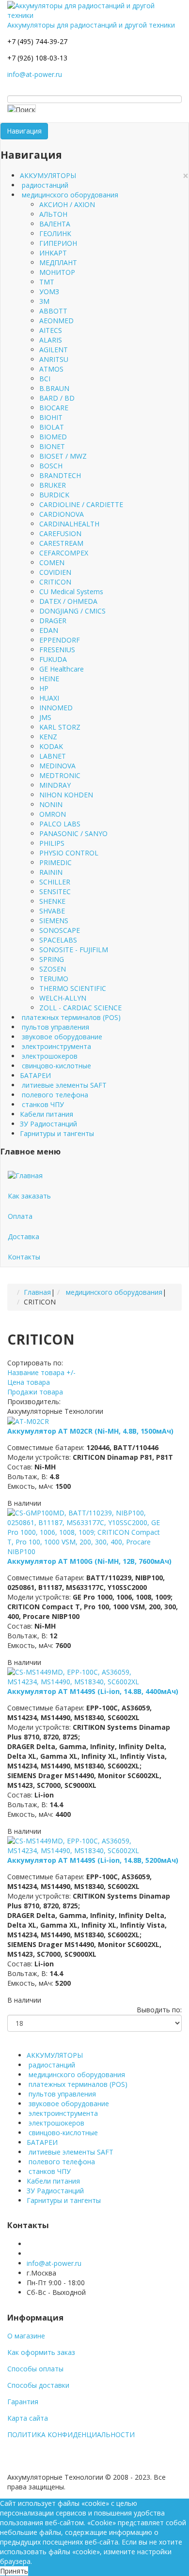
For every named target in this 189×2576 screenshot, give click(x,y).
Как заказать (29, 1196)
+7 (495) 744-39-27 (37, 41)
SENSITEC (55, 891)
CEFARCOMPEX (64, 553)
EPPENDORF (60, 640)
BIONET (52, 446)
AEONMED (56, 321)
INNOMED (56, 708)
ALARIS (51, 340)
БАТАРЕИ (35, 1075)
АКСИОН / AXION (67, 204)
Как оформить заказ (41, 2352)
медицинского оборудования (69, 195)
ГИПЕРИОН (58, 243)
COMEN (52, 562)
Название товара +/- (41, 1372)
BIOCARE (54, 408)
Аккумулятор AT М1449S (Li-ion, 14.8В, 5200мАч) (93, 1860)
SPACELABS (58, 940)
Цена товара (29, 1382)
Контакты (24, 1257)
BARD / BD (57, 398)
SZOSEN (53, 969)
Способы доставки (38, 2385)
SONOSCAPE (60, 930)
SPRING (52, 959)
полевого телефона (54, 1095)
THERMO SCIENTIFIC (73, 988)
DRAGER (53, 621)
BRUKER (53, 485)
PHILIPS (52, 843)
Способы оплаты (35, 2369)
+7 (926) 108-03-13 (37, 58)
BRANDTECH (60, 475)
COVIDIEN (55, 572)
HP (44, 688)
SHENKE (52, 901)
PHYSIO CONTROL (69, 853)
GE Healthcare (62, 669)
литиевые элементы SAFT (63, 1085)
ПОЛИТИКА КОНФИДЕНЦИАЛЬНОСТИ (71, 2434)
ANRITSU (54, 359)
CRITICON (55, 582)
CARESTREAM (61, 543)
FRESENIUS (57, 650)
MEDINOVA (57, 766)
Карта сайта (28, 2418)
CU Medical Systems (71, 592)
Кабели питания (47, 1114)
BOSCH (51, 466)
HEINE (49, 679)
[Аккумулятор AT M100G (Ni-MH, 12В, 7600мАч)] (86, 1532)
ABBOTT (53, 311)
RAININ (51, 872)
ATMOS (51, 369)
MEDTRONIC (60, 775)
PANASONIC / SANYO (73, 833)
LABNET (53, 756)
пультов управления (55, 1027)
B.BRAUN (54, 388)
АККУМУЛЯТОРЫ (48, 175)
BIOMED (53, 437)
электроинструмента (55, 1046)
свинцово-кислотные (55, 1066)
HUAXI (49, 698)
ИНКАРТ (53, 253)
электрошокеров (49, 1056)
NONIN (51, 804)
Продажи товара (35, 1392)
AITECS (51, 330)
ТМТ (47, 282)
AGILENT (54, 350)
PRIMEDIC (55, 862)
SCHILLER (55, 882)
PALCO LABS (60, 824)
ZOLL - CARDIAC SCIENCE (80, 1008)
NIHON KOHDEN (66, 795)
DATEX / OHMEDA (68, 601)
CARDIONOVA (62, 514)
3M (44, 301)
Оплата (20, 1216)
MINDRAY (55, 785)
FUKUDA (53, 659)
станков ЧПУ (42, 1104)
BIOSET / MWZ (63, 456)
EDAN (49, 630)
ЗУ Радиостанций (48, 1124)
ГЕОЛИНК (55, 233)
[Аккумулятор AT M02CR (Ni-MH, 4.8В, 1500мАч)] (28, 1421)
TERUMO (54, 979)
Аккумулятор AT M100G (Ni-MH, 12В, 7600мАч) (89, 1561)
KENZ (48, 737)
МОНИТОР (57, 272)
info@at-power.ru (35, 74)
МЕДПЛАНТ (58, 262)
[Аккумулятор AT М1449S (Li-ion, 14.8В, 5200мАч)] (86, 1845)
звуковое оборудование (61, 1037)
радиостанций (44, 185)
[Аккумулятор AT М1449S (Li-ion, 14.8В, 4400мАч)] (86, 1676)
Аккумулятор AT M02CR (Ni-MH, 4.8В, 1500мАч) (90, 1431)
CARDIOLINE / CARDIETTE (81, 504)
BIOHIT (51, 417)
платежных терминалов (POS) (70, 1017)
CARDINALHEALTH (69, 524)
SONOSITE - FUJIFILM (74, 950)
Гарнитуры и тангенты (57, 1133)
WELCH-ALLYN (63, 998)
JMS (45, 717)
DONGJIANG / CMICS (72, 611)
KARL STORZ (60, 727)
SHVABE (52, 911)
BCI (45, 379)
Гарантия (23, 2402)
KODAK (51, 746)
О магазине (26, 2336)
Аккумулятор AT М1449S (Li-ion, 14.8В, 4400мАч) (93, 1691)
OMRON (53, 814)
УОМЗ (49, 292)
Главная (37, 1292)
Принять (14, 2571)
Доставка (24, 1236)
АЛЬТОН (53, 214)
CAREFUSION (60, 533)
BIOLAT (52, 427)
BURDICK (54, 495)
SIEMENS (54, 921)
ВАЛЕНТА (55, 224)
